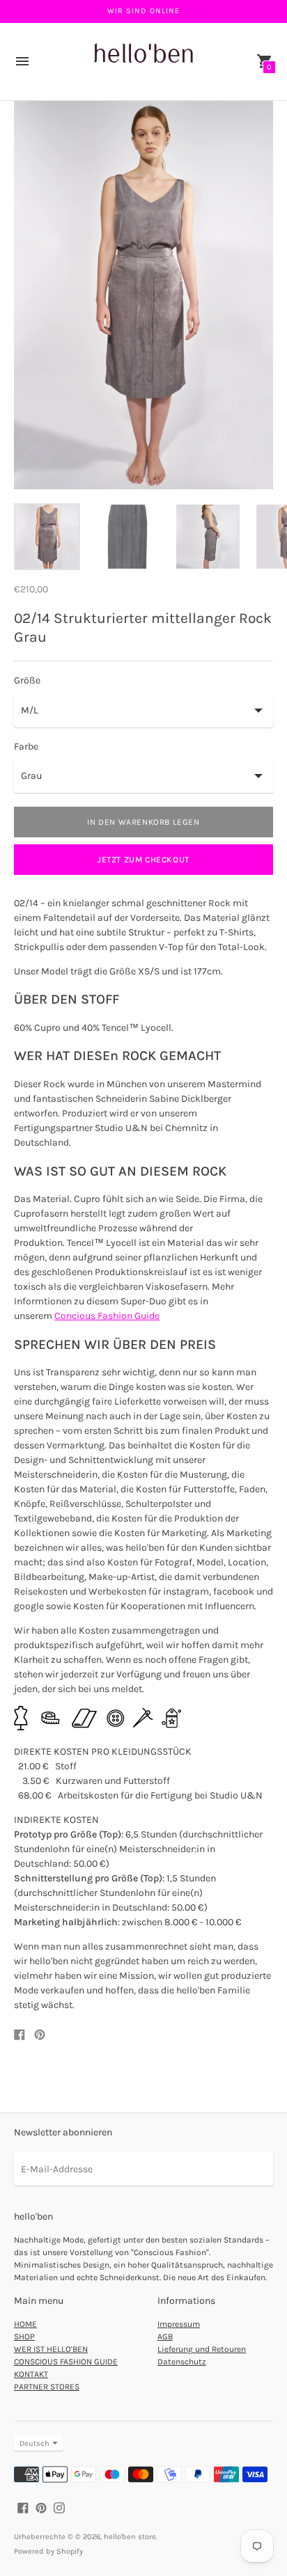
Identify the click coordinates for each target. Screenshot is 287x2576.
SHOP (24, 2337)
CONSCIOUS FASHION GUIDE (66, 2362)
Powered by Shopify (48, 2551)
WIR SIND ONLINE (144, 11)
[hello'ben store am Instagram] (59, 2507)
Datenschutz (182, 2362)
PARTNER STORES (47, 2387)
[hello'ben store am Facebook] (23, 2507)
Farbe (26, 747)
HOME (25, 2324)
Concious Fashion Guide (107, 1316)
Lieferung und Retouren (202, 2349)
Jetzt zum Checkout (143, 860)
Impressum (179, 2324)
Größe (27, 681)
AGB (165, 2337)
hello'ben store (130, 2537)
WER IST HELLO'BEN (51, 2349)
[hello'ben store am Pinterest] (41, 2507)
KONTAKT (31, 2374)
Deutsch (34, 2443)
